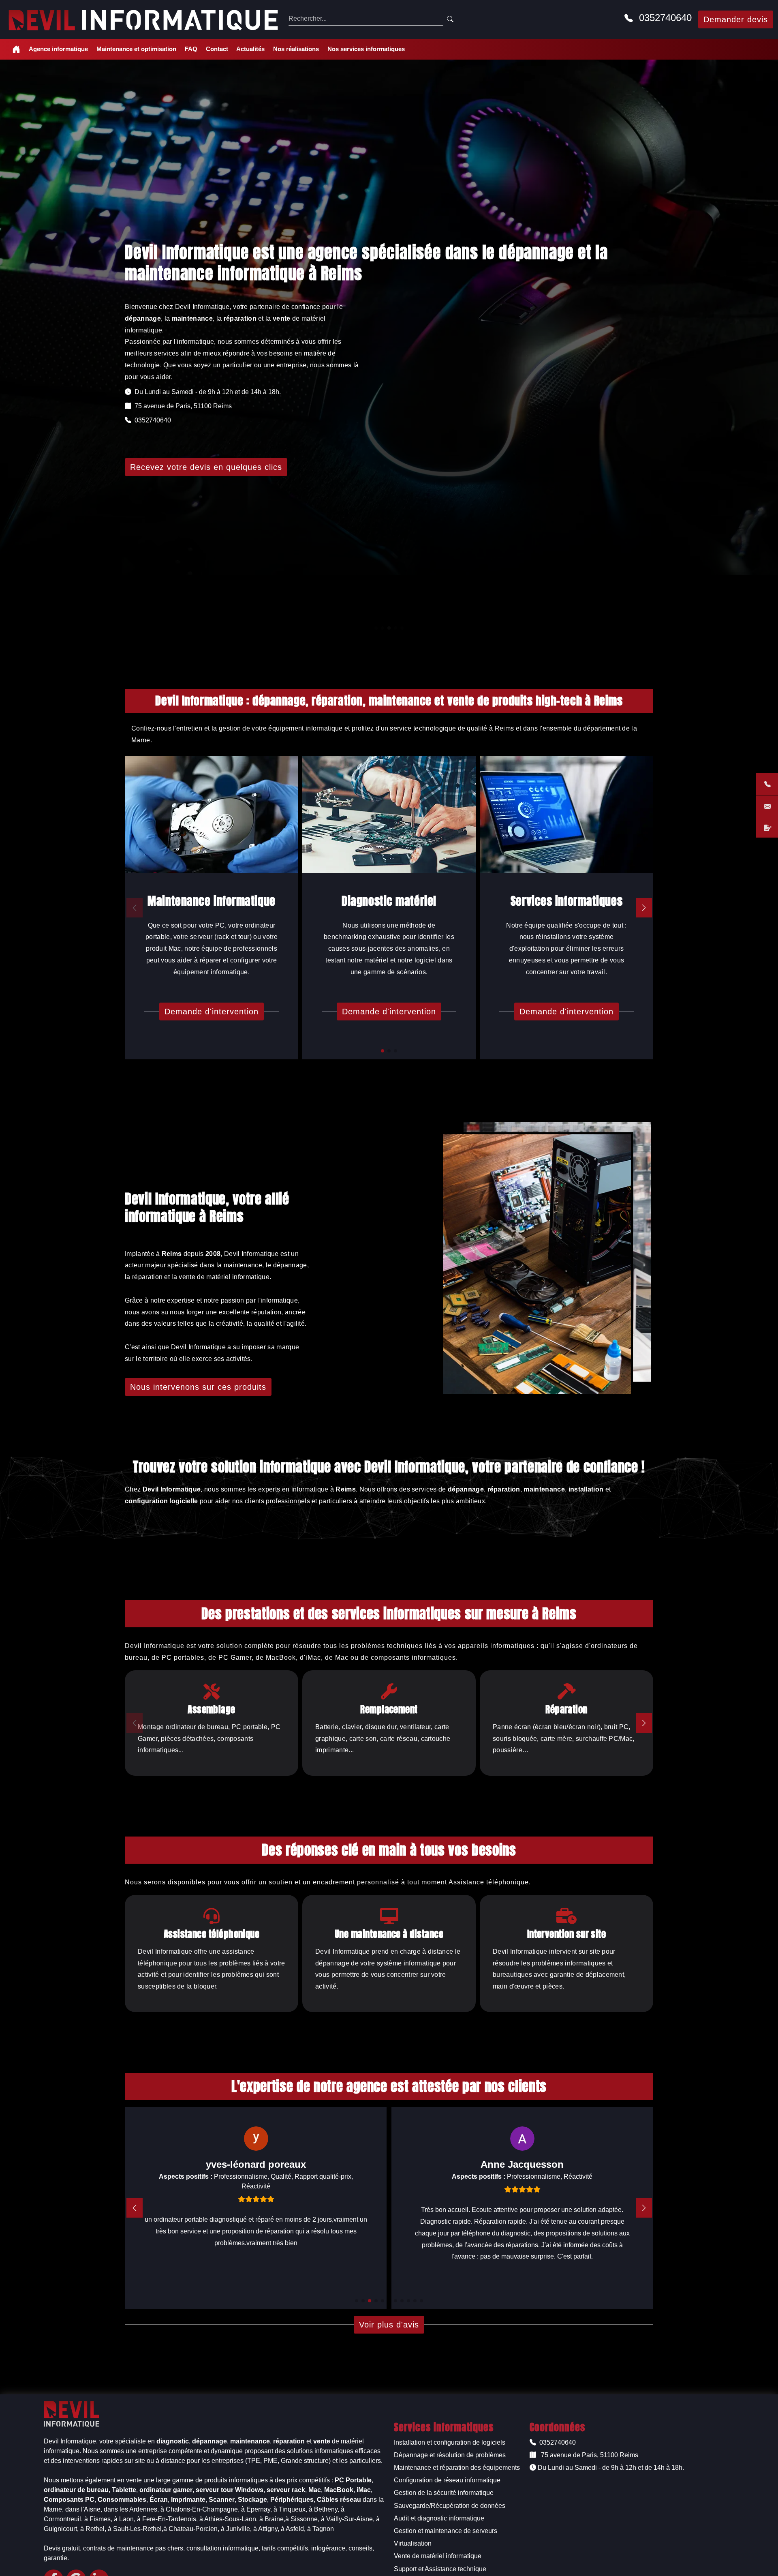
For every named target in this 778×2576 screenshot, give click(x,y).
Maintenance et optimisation (136, 49)
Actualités (250, 49)
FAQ (191, 49)
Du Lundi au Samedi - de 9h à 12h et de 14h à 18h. (610, 2468)
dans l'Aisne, (84, 2509)
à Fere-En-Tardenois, (167, 2519)
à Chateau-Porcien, (191, 2529)
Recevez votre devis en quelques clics (206, 467)
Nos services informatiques (366, 49)
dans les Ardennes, (131, 2509)
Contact (217, 49)
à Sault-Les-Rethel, (136, 2529)
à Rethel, (93, 2529)
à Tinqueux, (290, 2509)
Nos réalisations (296, 49)
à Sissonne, (302, 2519)
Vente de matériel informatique (438, 2556)
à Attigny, (266, 2529)
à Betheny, (324, 2509)
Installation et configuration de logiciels (450, 2442)
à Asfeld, (293, 2529)
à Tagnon (321, 2529)
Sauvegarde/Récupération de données (450, 2506)
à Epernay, (256, 2509)
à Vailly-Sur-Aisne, (348, 2519)
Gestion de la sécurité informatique (444, 2493)
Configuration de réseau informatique (447, 2480)
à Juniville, (236, 2529)
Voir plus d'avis (389, 2325)
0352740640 (664, 18)
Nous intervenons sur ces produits (198, 1387)
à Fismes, (98, 2519)
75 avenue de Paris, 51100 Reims (589, 2455)
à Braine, (272, 2519)
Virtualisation (413, 2543)
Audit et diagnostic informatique (439, 2518)
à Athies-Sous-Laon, (229, 2519)
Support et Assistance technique (440, 2569)
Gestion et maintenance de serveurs (446, 2531)
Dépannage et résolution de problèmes (450, 2455)
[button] (383, 1051)
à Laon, (125, 2519)
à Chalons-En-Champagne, (200, 2509)
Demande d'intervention (212, 1012)
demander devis (736, 19)
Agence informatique (58, 49)
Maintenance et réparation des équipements (457, 2468)
